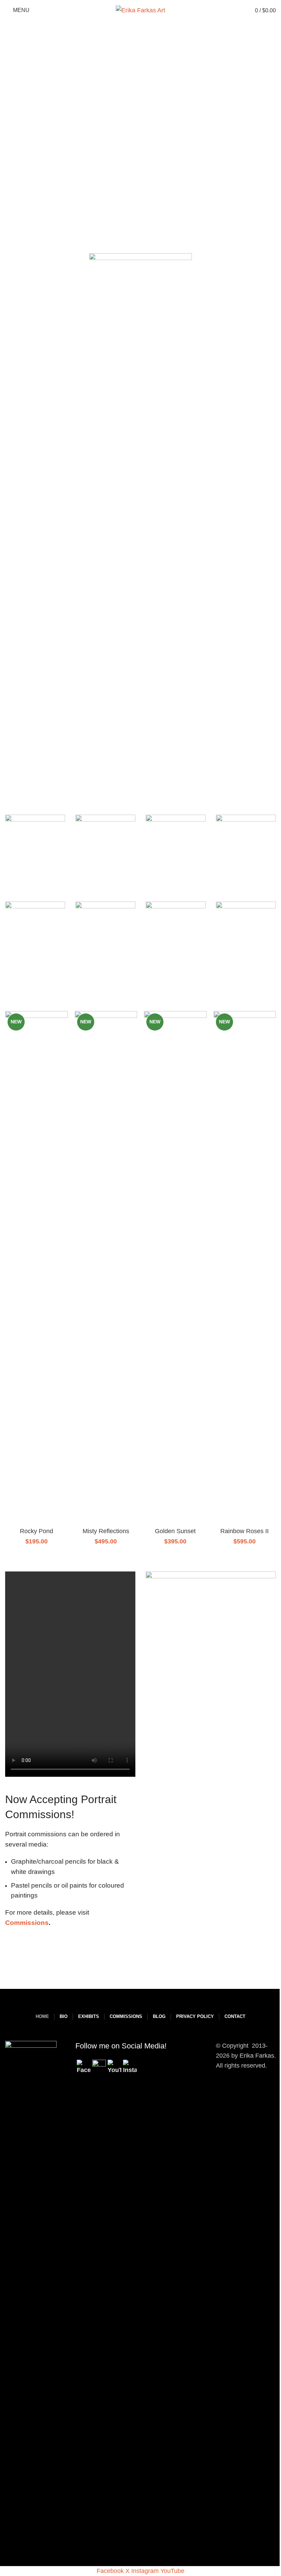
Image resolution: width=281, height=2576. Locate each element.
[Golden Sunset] (175, 1268)
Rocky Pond (36, 1531)
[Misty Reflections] (106, 1268)
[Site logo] (140, 10)
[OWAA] (35, 852)
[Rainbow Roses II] (245, 1268)
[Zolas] (35, 939)
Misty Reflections (106, 1531)
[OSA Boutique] (105, 852)
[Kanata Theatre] (176, 939)
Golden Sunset (175, 1531)
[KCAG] (176, 852)
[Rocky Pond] (36, 1268)
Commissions (27, 1923)
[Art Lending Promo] (211, 1636)
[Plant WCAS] (246, 852)
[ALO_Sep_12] (246, 939)
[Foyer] (105, 939)
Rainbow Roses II (245, 1531)
